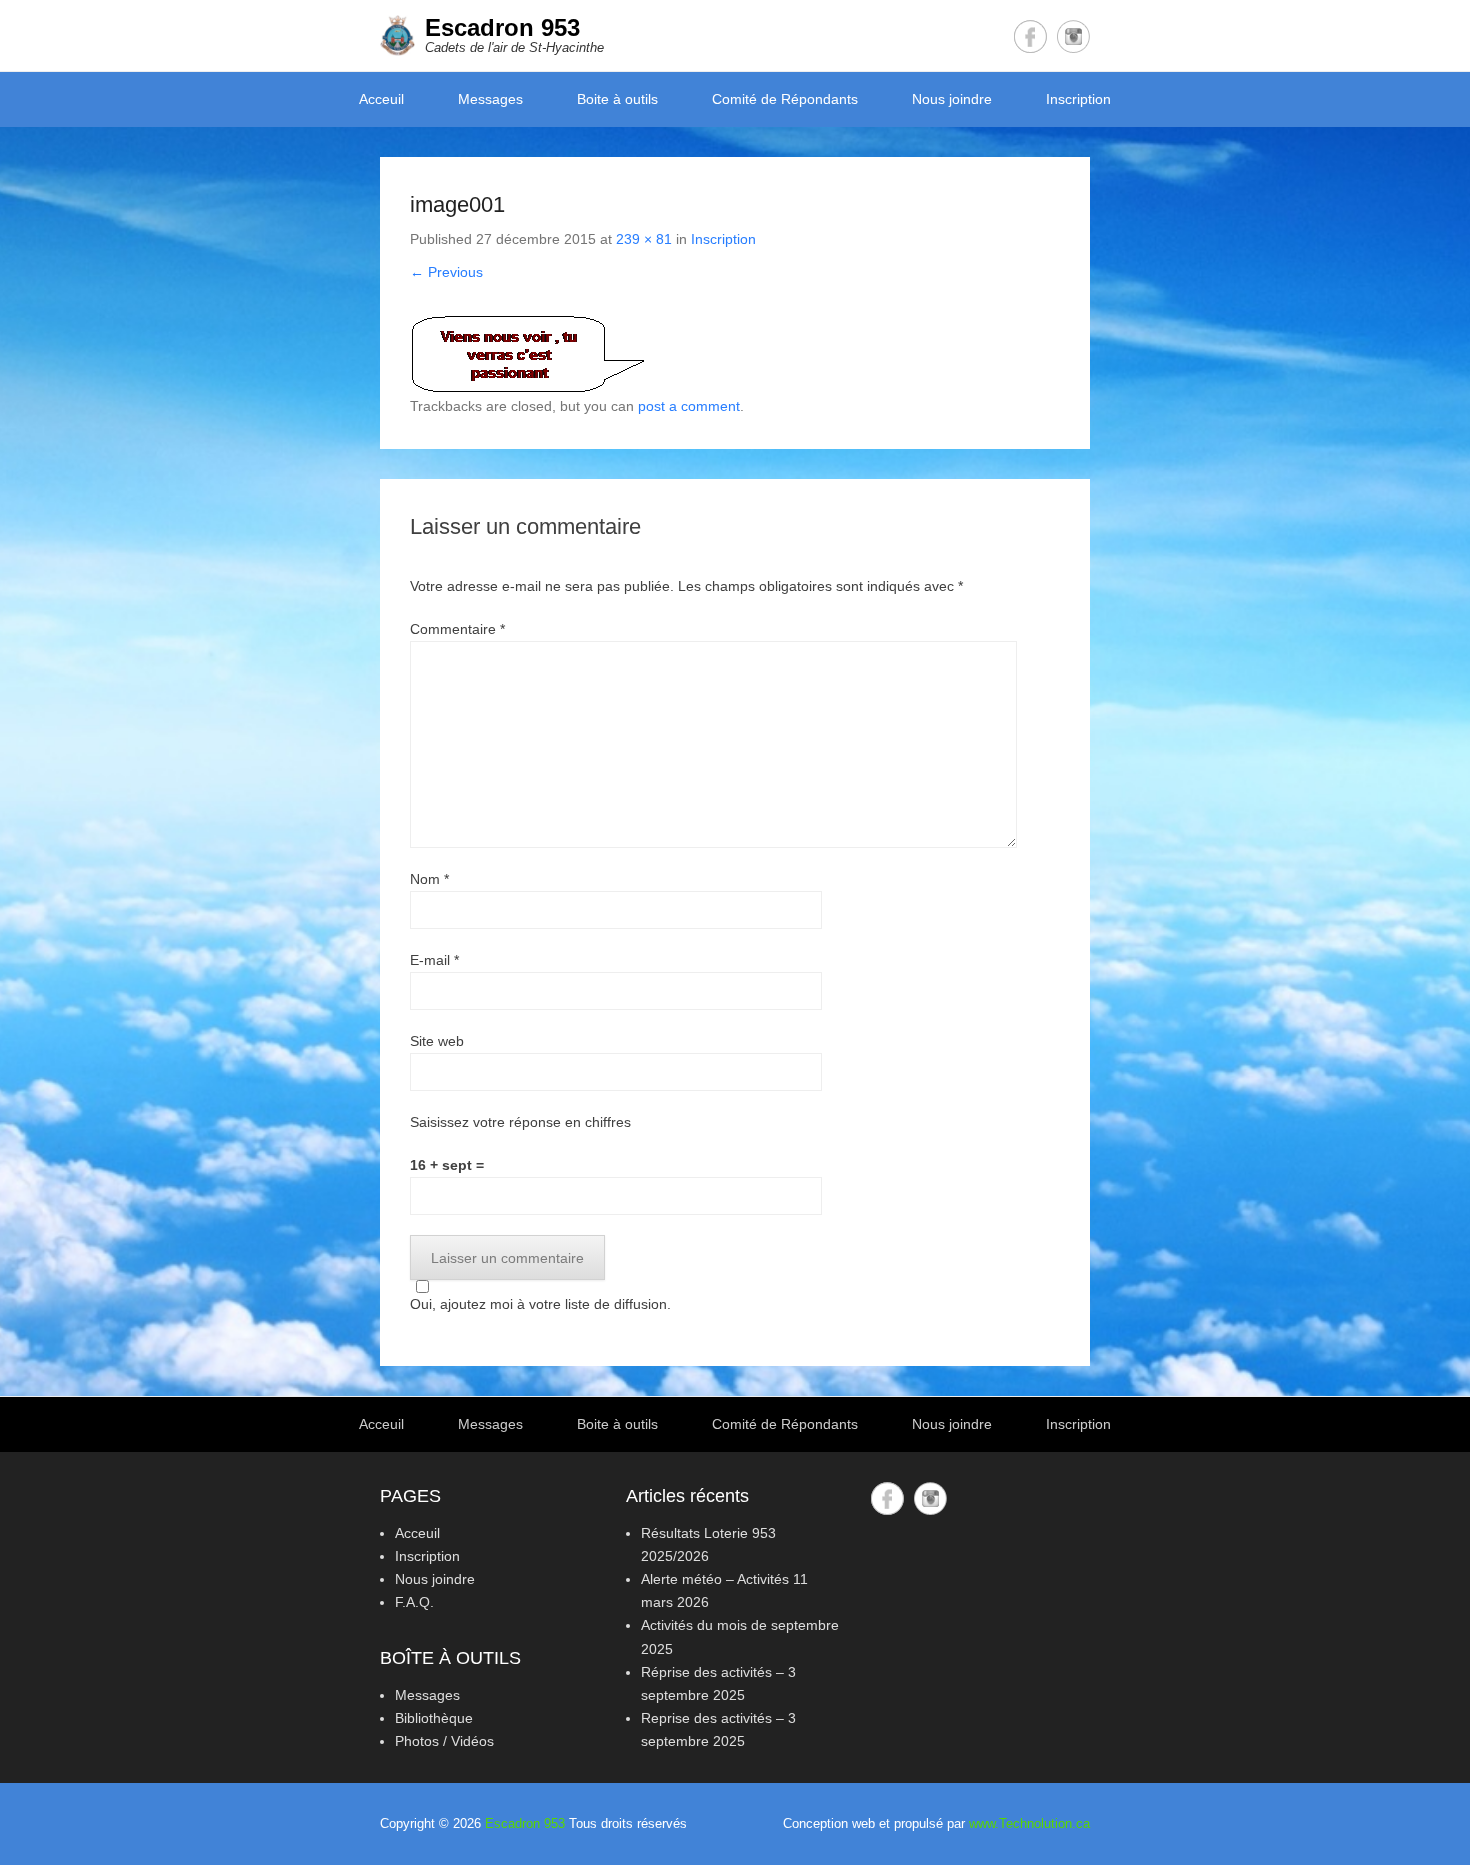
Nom (429, 879)
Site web (437, 1041)
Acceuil (381, 99)
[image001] (735, 354)
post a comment (689, 406)
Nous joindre (952, 99)
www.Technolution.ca (1029, 1823)
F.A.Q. (414, 1602)
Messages (490, 99)
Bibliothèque (434, 1718)
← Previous (446, 272)
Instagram (1073, 36)
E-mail (434, 960)
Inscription (1078, 99)
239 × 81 (644, 239)
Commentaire (457, 629)
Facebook (1030, 36)
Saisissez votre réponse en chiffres (520, 1122)
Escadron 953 (502, 27)
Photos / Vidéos (444, 1741)
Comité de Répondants (785, 99)
